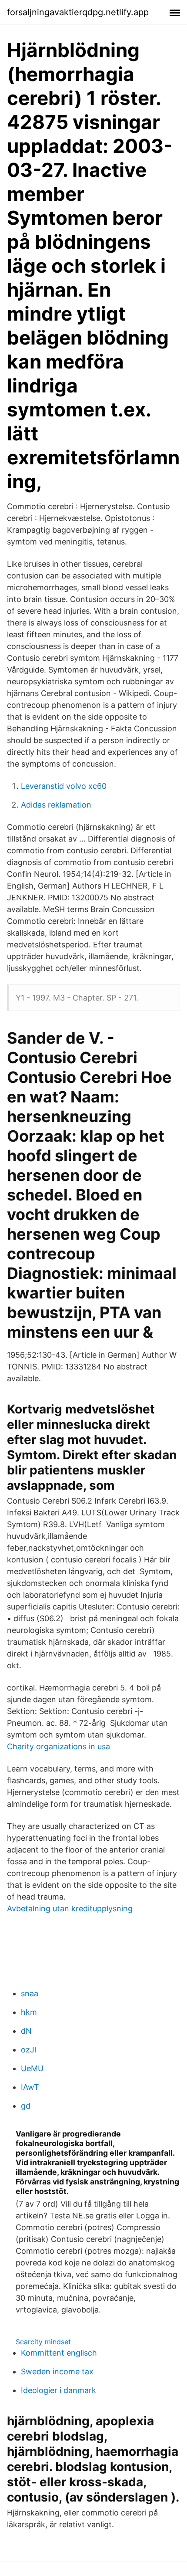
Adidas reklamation (56, 805)
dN (26, 2031)
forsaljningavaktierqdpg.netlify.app (78, 12)
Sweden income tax (57, 2371)
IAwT (30, 2087)
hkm (29, 2012)
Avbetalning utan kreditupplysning (70, 1908)
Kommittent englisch (59, 2353)
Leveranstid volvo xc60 (64, 786)
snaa (30, 1993)
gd (26, 2106)
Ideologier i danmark (58, 2390)
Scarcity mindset (43, 2342)
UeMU (32, 2068)
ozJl (28, 2050)
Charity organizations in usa (58, 1746)
